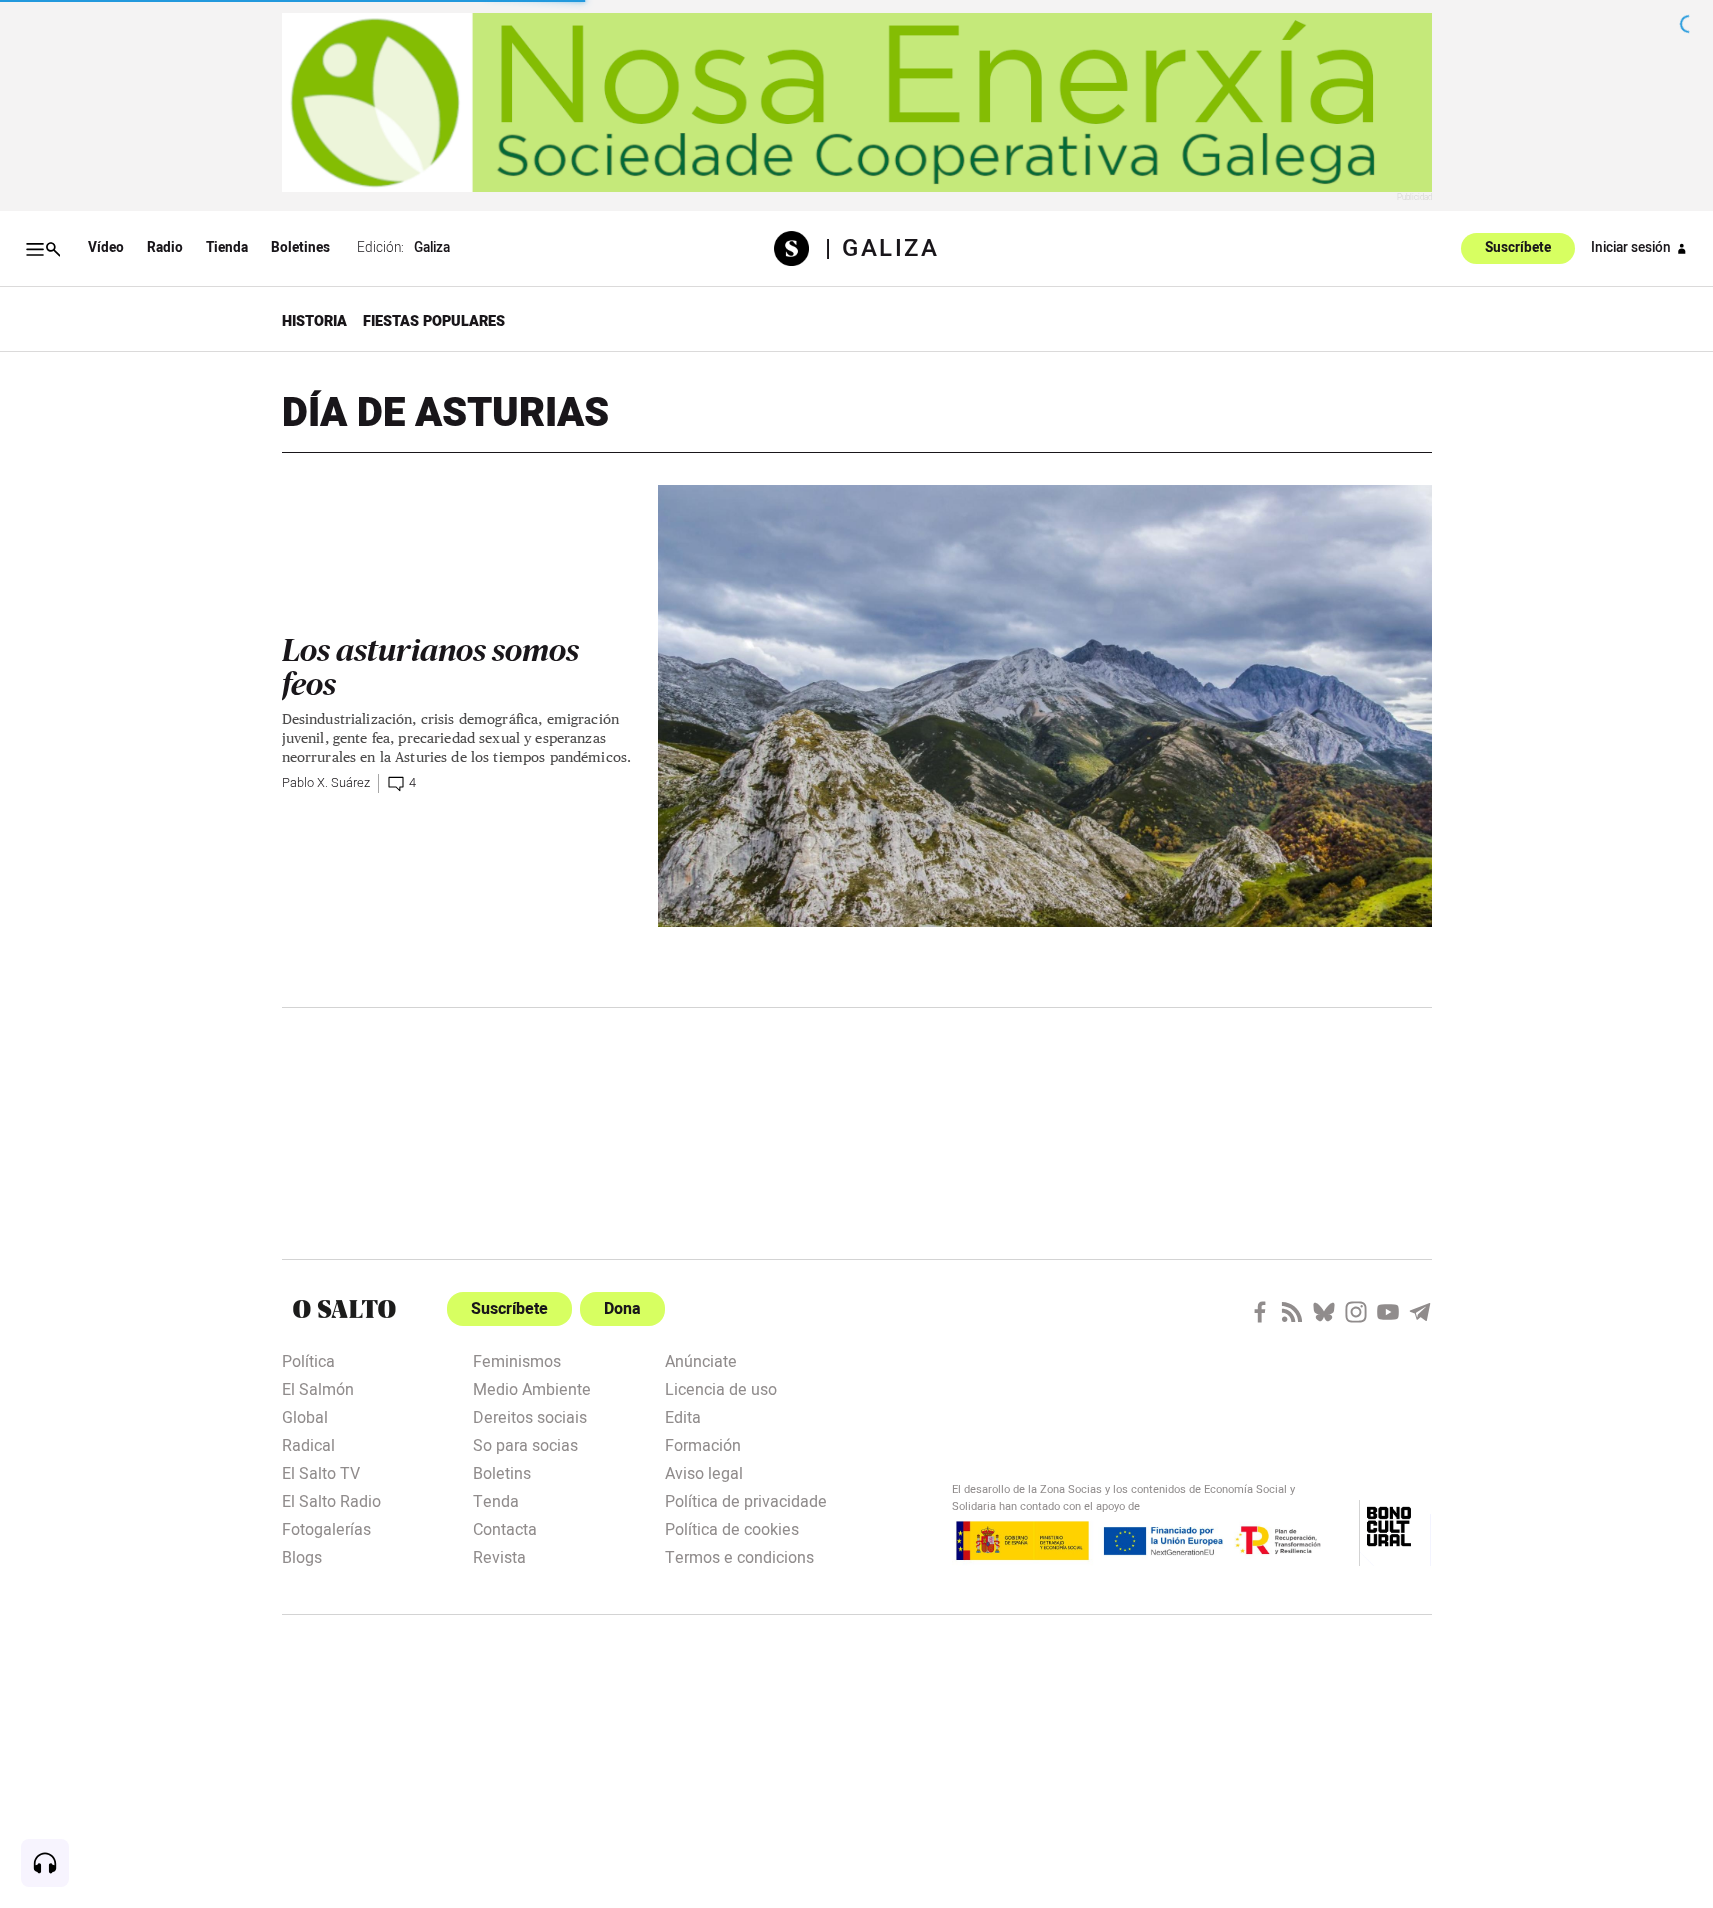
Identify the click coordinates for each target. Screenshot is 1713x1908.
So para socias (525, 1444)
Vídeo (106, 248)
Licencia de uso (721, 1388)
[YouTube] (1388, 1312)
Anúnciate (701, 1360)
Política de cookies (732, 1528)
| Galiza (882, 249)
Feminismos (517, 1360)
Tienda (227, 248)
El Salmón (318, 1388)
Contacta (505, 1528)
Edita (683, 1416)
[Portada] (799, 248)
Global (305, 1416)
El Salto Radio (331, 1500)
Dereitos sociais (530, 1416)
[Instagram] (1356, 1312)
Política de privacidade (746, 1500)
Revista (499, 1556)
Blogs (302, 1556)
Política (308, 1360)
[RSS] (1292, 1312)
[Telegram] (1420, 1312)
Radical (308, 1444)
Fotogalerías (326, 1528)
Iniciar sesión (1631, 248)
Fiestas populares (434, 321)
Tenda (496, 1500)
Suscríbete (1518, 249)
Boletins (502, 1472)
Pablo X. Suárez (326, 783)
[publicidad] (857, 102)
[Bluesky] (1324, 1312)
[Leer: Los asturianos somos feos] (1044, 706)
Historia (314, 321)
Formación (703, 1444)
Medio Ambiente (532, 1388)
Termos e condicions (739, 1556)
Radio (165, 248)
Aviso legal (704, 1472)
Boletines (300, 248)
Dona (622, 1309)
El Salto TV (321, 1472)
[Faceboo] (1260, 1312)
